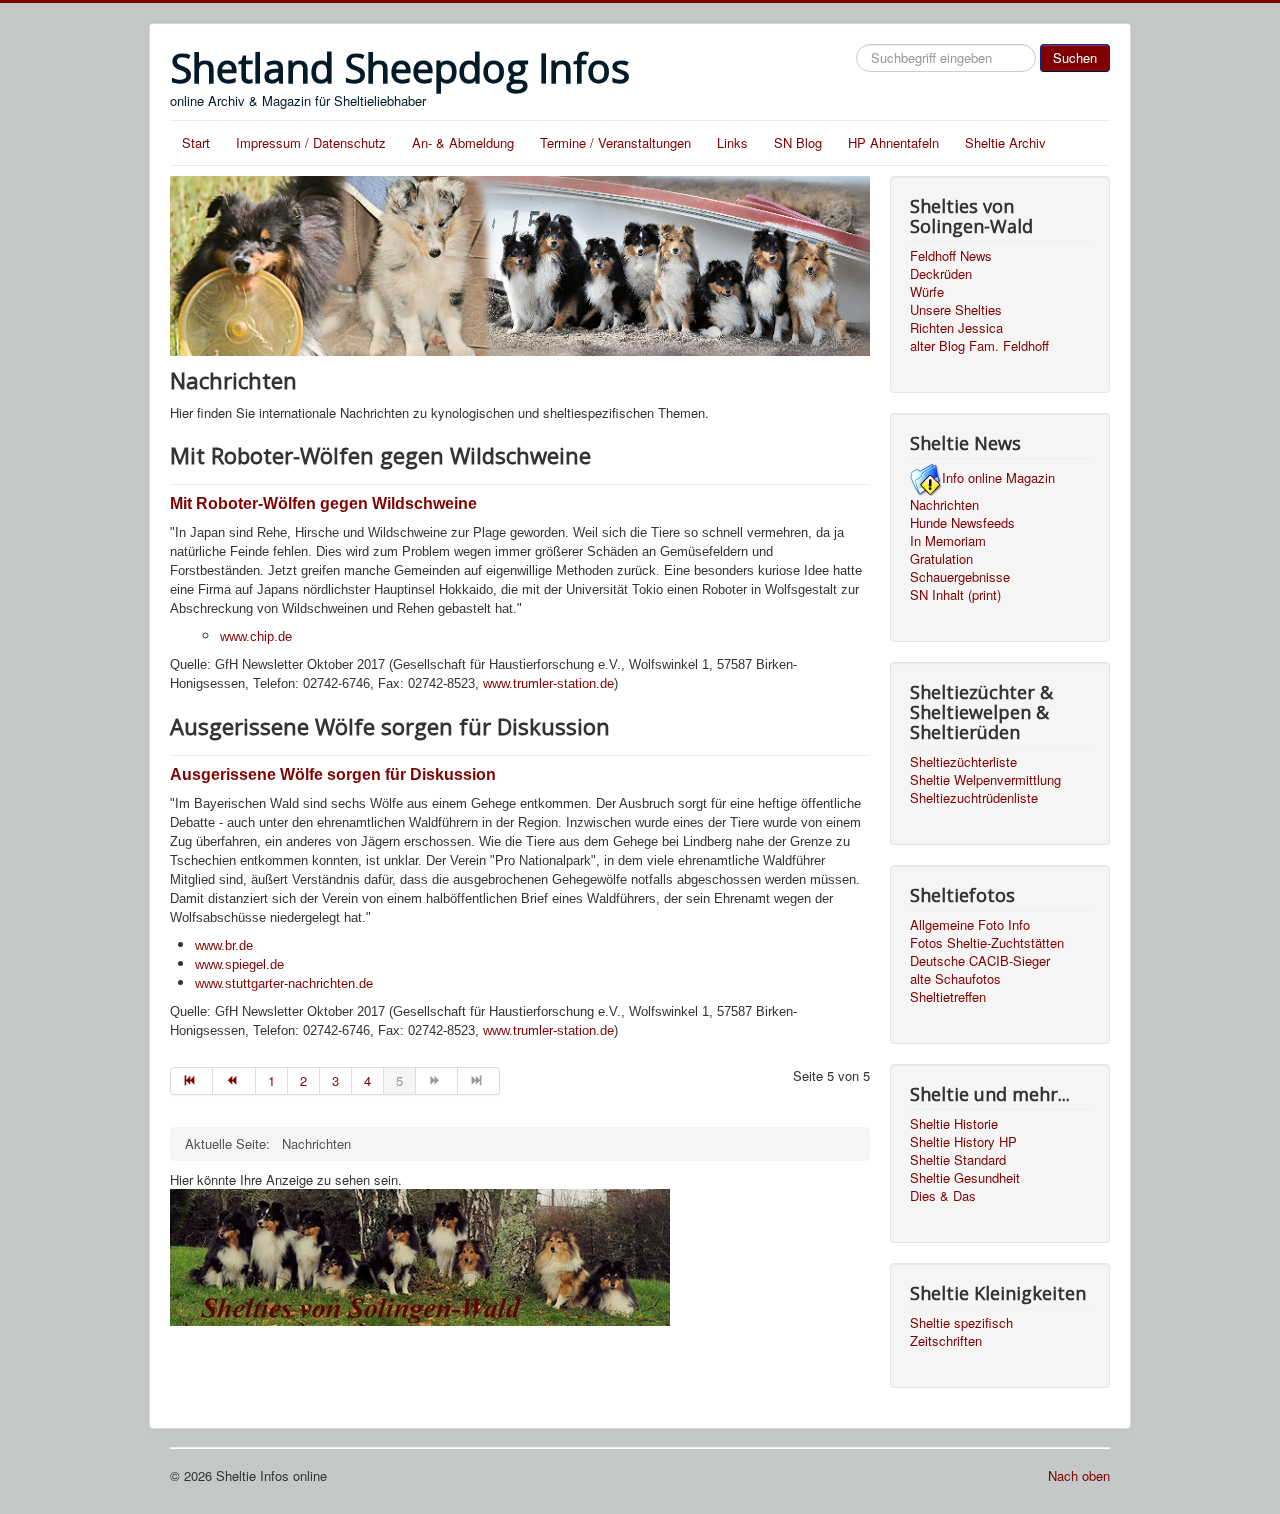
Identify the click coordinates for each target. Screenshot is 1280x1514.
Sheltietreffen (948, 997)
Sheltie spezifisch (961, 1323)
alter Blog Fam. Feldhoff (979, 346)
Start (196, 142)
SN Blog (798, 142)
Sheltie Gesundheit (965, 1178)
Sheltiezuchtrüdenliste (974, 798)
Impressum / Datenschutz (311, 142)
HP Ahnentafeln (893, 142)
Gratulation (941, 559)
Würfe (927, 292)
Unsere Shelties (956, 310)
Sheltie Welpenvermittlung (985, 780)
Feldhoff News (951, 256)
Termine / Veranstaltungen (615, 142)
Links (732, 142)
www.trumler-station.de (548, 683)
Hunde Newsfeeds (962, 523)
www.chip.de (256, 636)
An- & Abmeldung (463, 142)
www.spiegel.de (239, 964)
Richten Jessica (956, 328)
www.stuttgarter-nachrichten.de (284, 983)
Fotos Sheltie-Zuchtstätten (987, 943)
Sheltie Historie (954, 1124)
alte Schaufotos (955, 979)
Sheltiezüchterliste (963, 762)
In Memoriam (948, 541)
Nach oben (1079, 1475)
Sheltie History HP (963, 1142)
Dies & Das (943, 1196)
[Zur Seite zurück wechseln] (234, 1081)
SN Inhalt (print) (955, 595)
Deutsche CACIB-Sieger (980, 961)
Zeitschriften (946, 1341)
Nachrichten (944, 505)
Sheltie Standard (958, 1160)
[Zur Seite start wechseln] (191, 1081)
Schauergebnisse (960, 577)
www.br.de (224, 945)
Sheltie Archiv (1005, 142)
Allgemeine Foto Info (970, 925)
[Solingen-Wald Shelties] (420, 1254)
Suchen (1075, 57)
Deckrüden (941, 274)
